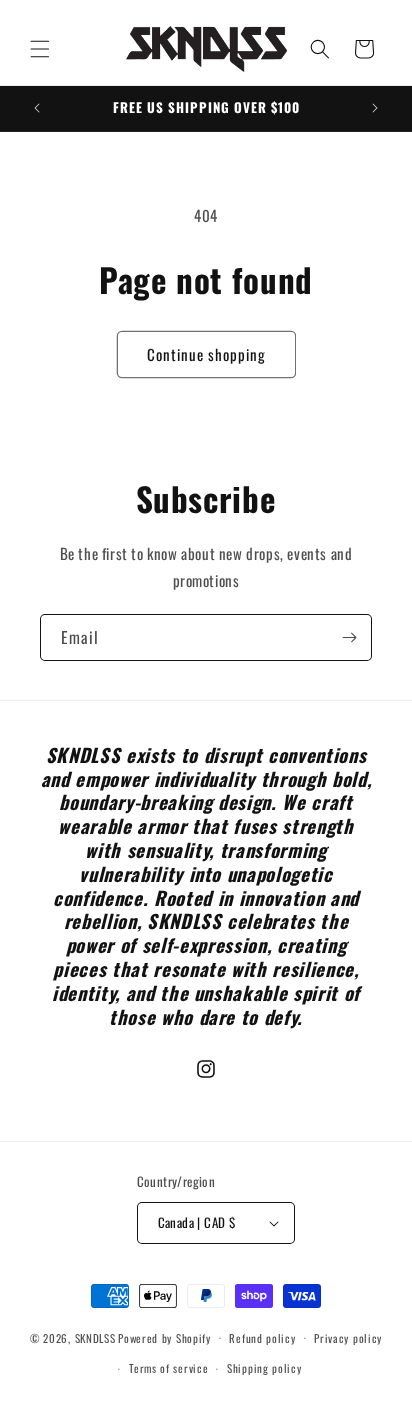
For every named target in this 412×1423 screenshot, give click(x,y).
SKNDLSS (95, 1337)
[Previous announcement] (37, 108)
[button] (40, 49)
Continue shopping (206, 354)
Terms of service (168, 1368)
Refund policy (262, 1338)
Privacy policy (348, 1338)
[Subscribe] (349, 637)
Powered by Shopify (164, 1337)
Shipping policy (264, 1368)
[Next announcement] (375, 108)
